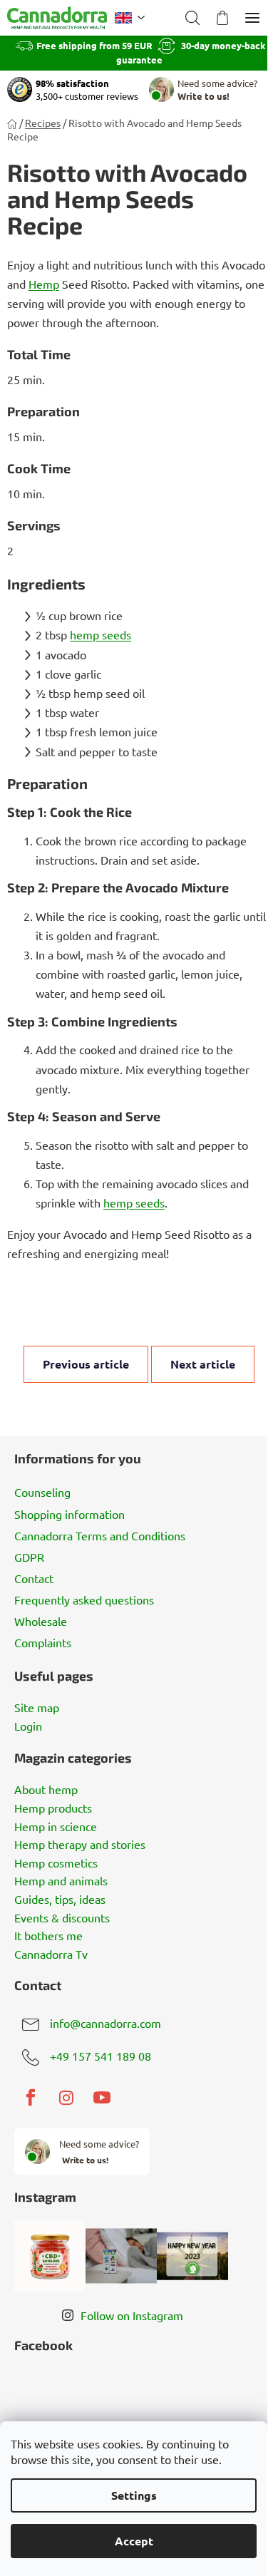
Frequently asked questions (84, 1599)
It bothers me (48, 1936)
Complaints (43, 1642)
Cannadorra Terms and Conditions (100, 1535)
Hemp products (53, 1808)
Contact (34, 1578)
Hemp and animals (61, 1881)
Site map (37, 1708)
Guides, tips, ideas (60, 1900)
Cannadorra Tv (51, 1954)
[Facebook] (31, 2098)
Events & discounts (62, 1918)
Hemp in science (56, 1827)
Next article (203, 1364)
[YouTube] (102, 2098)
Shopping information (69, 1514)
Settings (134, 2495)
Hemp (44, 284)
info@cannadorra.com (105, 2023)
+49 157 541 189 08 (101, 2056)
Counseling (42, 1492)
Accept (134, 2541)
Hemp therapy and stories (80, 1845)
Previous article (86, 1364)
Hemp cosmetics (56, 1863)
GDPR (29, 1557)
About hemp (46, 1790)
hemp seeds (101, 634)
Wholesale (41, 1621)
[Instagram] (66, 2098)
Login (28, 1726)
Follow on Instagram (132, 2315)
